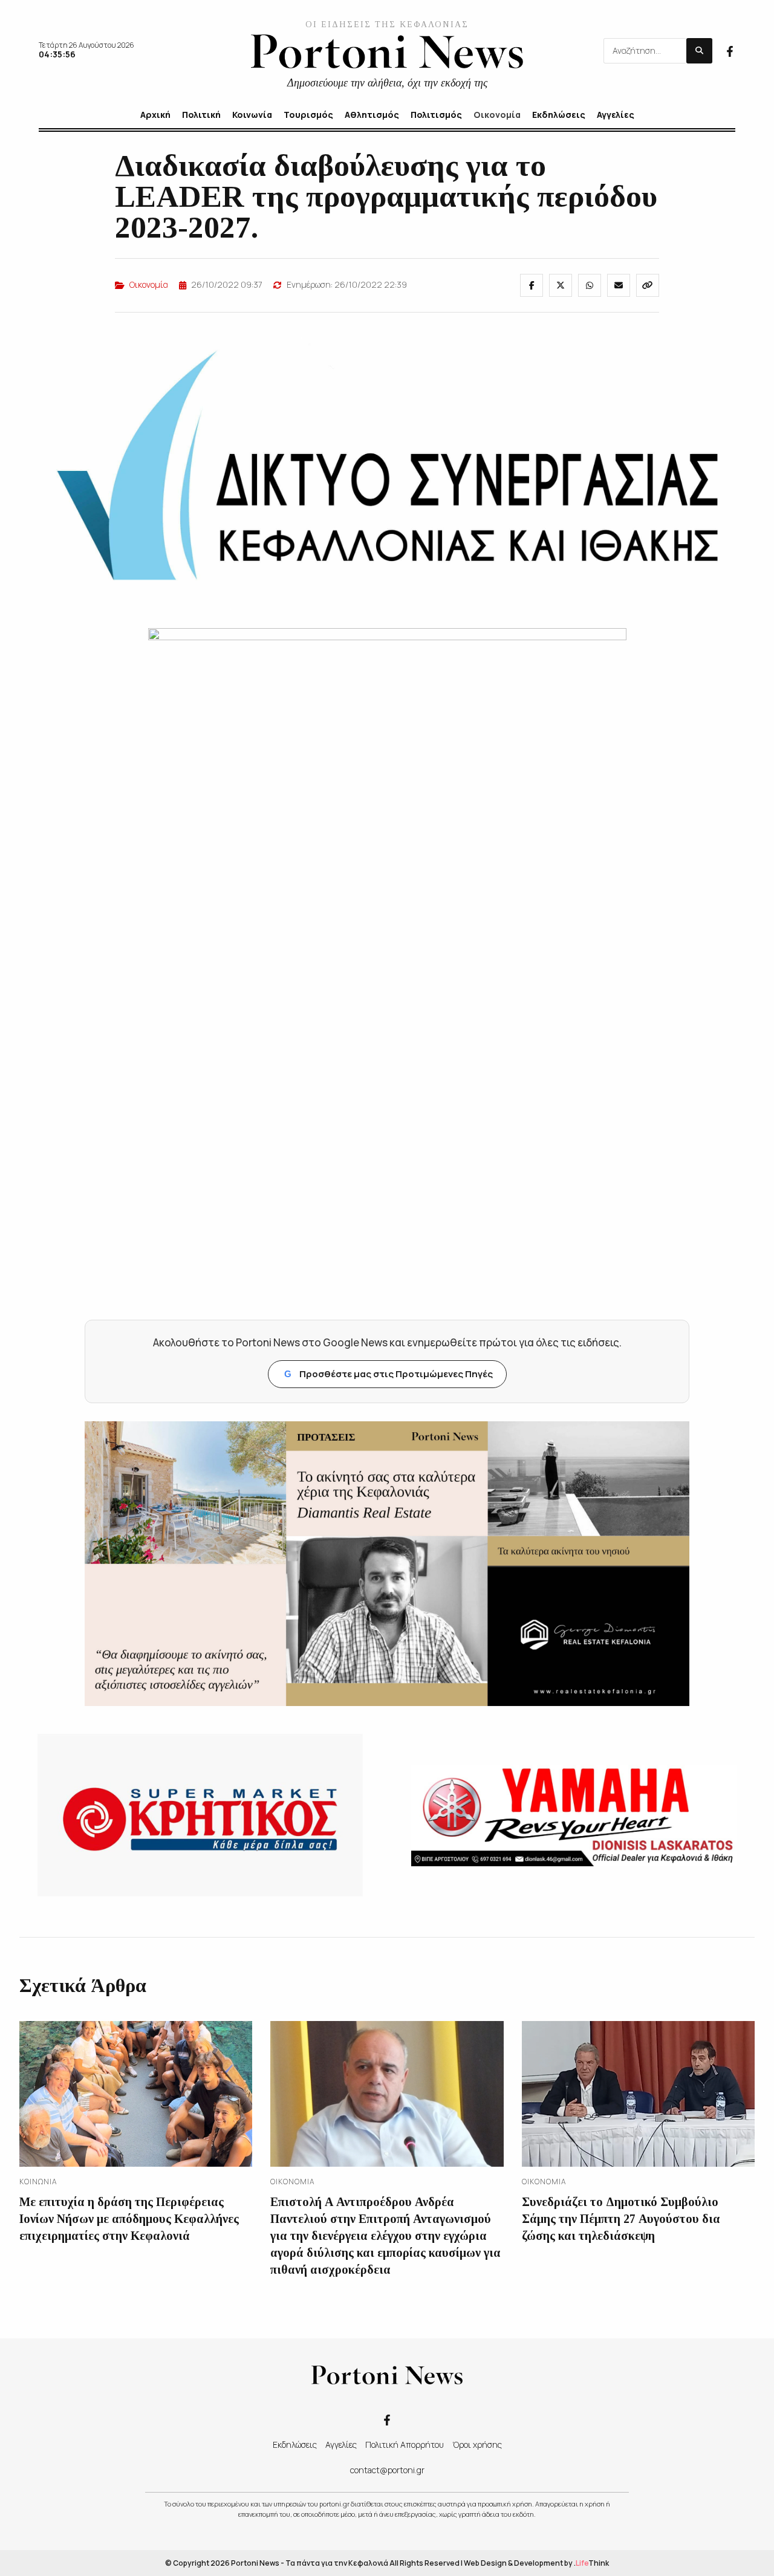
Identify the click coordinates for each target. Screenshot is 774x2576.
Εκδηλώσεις (295, 2445)
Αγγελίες (341, 2445)
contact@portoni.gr (387, 2470)
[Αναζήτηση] (699, 51)
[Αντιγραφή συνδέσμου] (648, 285)
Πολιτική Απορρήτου (405, 2445)
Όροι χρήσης (477, 2445)
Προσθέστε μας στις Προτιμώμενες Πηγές (389, 1374)
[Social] (730, 50)
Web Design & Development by (536, 2563)
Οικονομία (149, 284)
